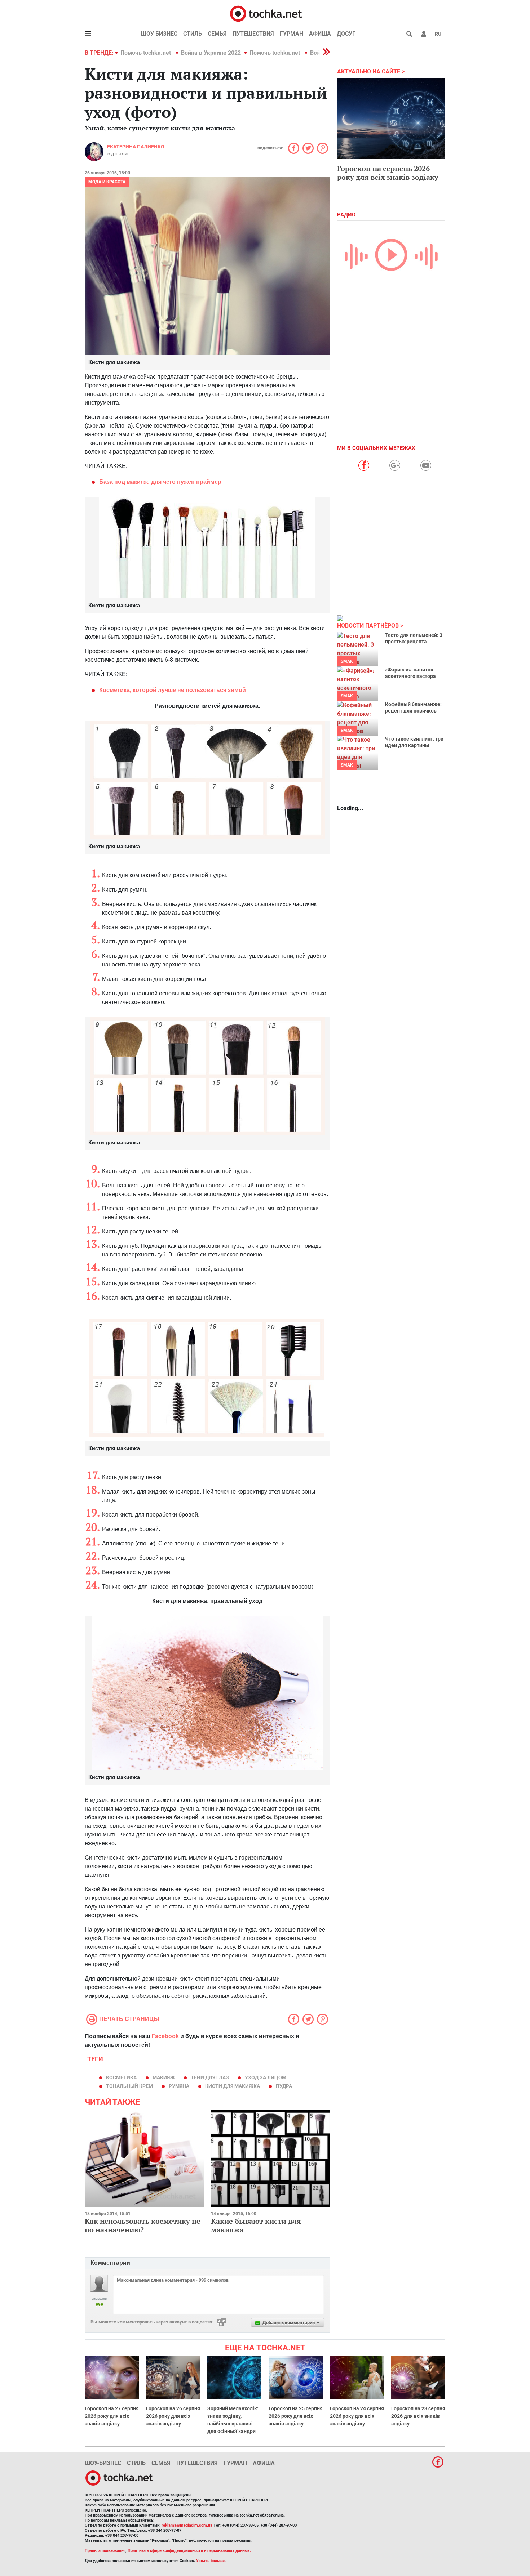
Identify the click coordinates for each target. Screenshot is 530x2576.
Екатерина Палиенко (136, 147)
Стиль (193, 34)
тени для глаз (210, 2077)
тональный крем (129, 2086)
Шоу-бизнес (159, 34)
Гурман (291, 34)
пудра (284, 2086)
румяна (179, 2086)
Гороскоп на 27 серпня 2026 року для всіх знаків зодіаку (112, 2416)
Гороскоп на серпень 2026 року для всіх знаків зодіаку (388, 173)
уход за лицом (266, 2077)
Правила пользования (105, 2551)
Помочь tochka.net (146, 53)
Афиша (320, 34)
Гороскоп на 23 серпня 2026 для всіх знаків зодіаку (418, 2416)
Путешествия (253, 34)
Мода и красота (107, 182)
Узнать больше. (211, 2561)
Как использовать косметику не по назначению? (143, 2225)
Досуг (346, 34)
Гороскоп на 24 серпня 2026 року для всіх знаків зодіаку (357, 2416)
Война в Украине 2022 (211, 53)
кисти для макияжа (233, 2086)
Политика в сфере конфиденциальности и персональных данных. (189, 2551)
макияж (164, 2077)
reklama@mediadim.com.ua (187, 2525)
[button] (424, 34)
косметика (121, 2077)
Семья (217, 34)
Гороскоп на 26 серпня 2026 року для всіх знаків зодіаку (173, 2416)
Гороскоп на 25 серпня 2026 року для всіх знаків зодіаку (296, 2416)
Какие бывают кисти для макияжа (256, 2225)
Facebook (165, 2036)
